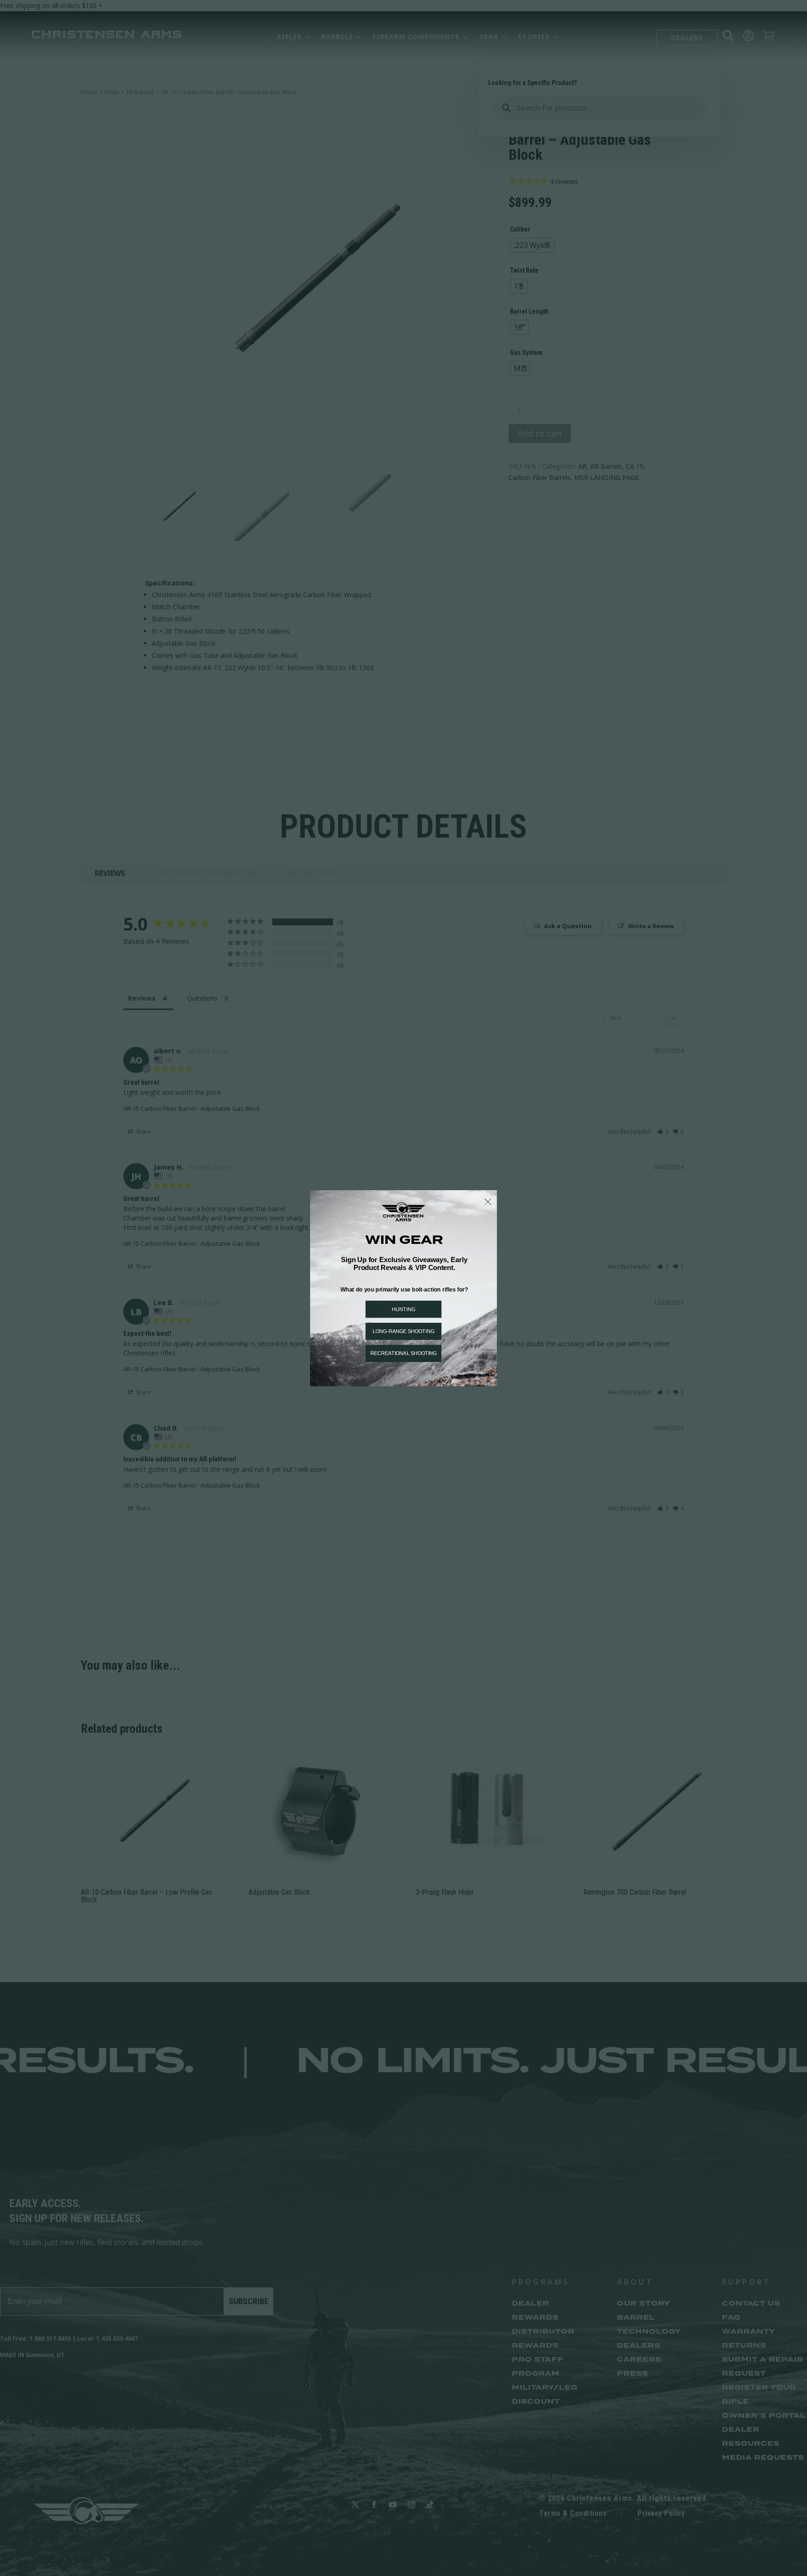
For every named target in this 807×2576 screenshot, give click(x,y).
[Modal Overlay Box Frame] (403, 1288)
